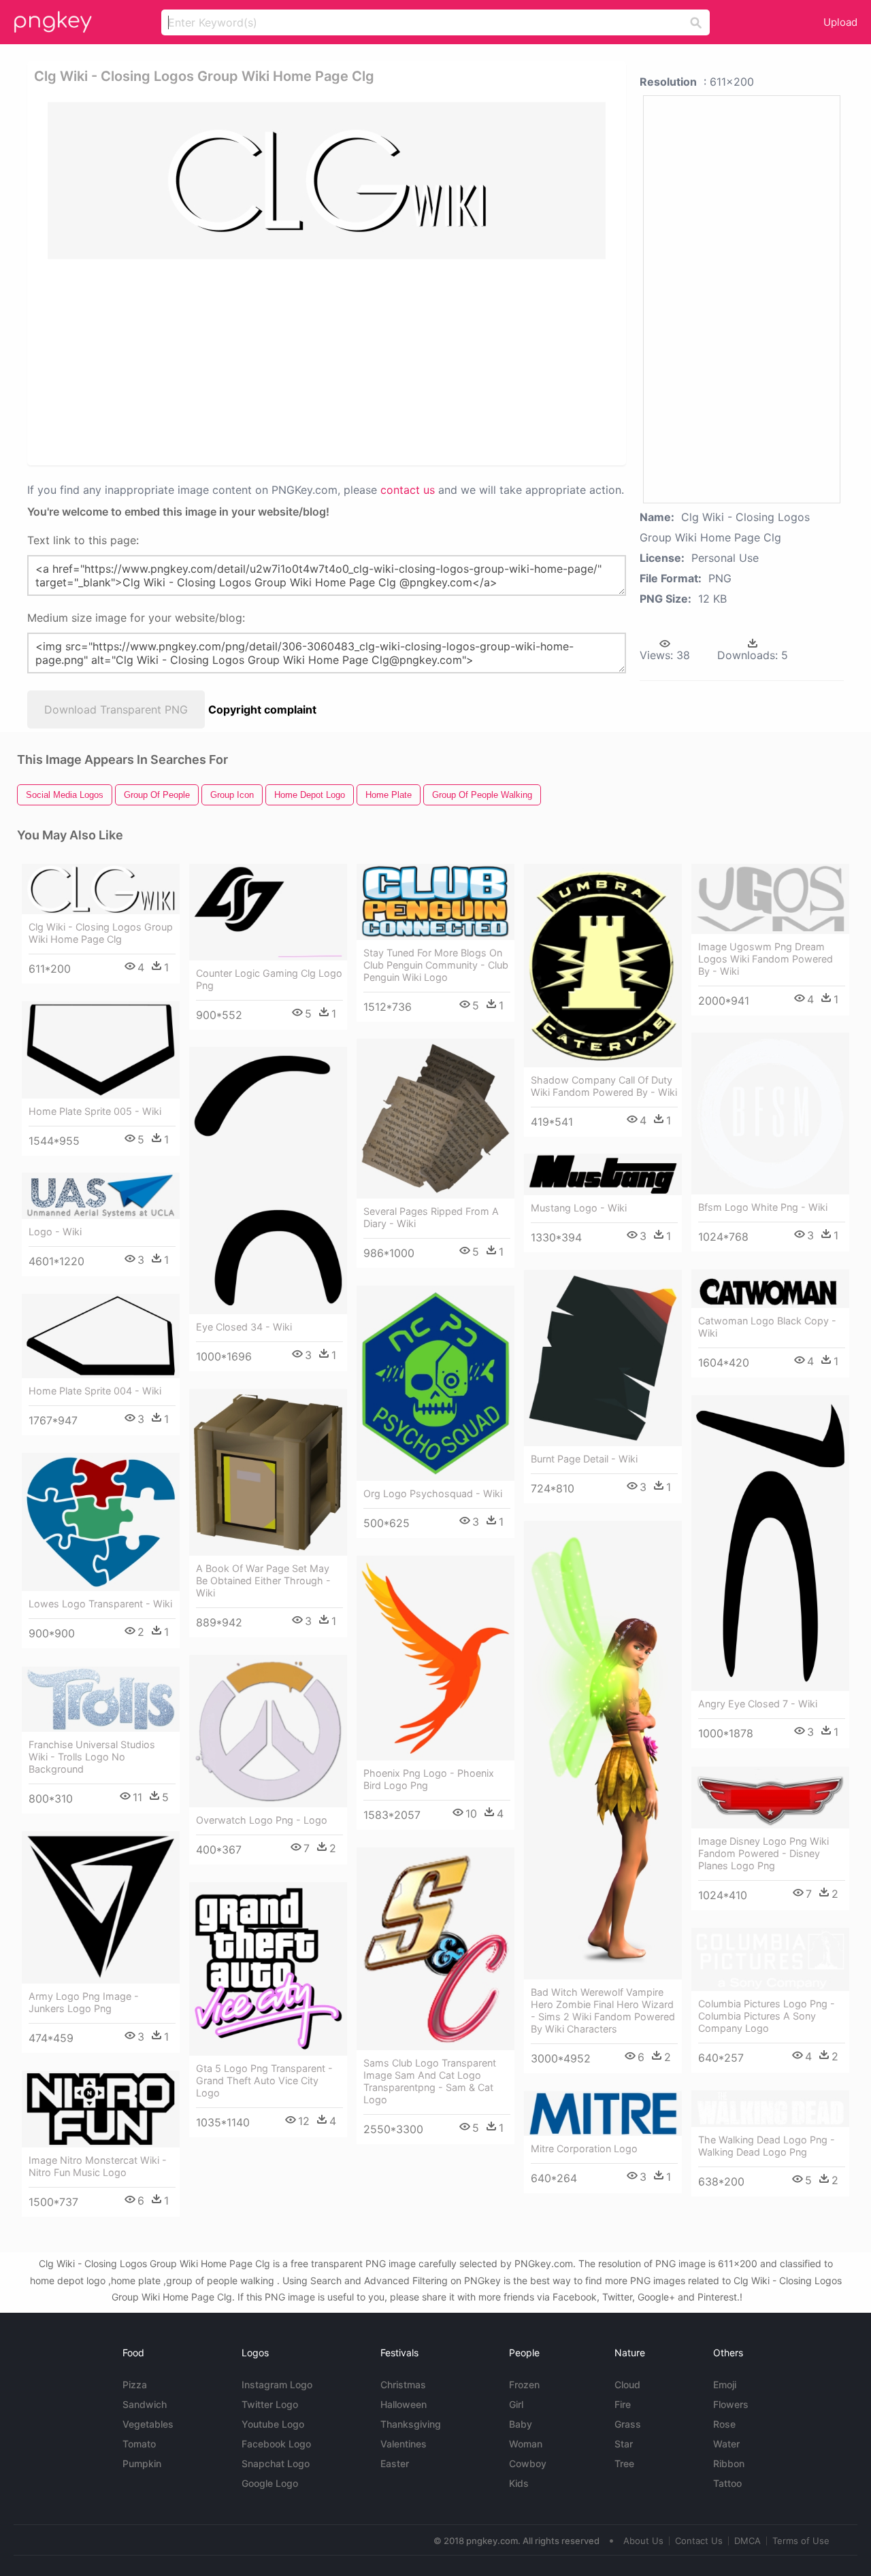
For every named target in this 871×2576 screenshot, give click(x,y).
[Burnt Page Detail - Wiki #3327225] (603, 1358)
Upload (840, 22)
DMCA (747, 2541)
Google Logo (270, 2483)
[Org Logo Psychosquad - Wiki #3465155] (435, 1383)
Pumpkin (142, 2463)
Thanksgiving (411, 2424)
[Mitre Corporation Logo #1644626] (603, 2113)
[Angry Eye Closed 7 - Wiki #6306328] (770, 1543)
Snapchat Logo (276, 2463)
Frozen (524, 2385)
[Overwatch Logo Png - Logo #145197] (268, 1731)
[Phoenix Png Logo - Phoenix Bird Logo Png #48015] (435, 1658)
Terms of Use (801, 2541)
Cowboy (528, 2463)
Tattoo (727, 2483)
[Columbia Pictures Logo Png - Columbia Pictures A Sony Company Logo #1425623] (770, 1959)
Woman (526, 2444)
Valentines (404, 2444)
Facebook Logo (276, 2444)
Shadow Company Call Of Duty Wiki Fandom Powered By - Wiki (604, 1086)
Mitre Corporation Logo (584, 2148)
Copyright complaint (262, 709)
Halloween (404, 2404)
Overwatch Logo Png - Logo (262, 1820)
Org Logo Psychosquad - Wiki (433, 1493)
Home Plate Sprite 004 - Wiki (95, 1391)
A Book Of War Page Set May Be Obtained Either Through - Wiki (263, 1580)
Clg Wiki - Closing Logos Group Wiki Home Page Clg (101, 933)
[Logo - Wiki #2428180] (101, 1196)
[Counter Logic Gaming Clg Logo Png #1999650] (268, 912)
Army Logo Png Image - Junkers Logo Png (84, 2002)
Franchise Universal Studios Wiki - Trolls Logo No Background (92, 1757)
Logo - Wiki (55, 1232)
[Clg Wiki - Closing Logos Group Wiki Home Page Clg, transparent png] (327, 181)
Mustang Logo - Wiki (579, 1208)
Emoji (725, 2385)
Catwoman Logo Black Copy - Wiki (767, 1327)
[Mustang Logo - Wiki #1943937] (603, 1174)
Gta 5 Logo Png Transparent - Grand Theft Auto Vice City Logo (264, 2080)
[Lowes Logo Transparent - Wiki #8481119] (101, 1522)
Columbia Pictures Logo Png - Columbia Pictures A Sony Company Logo (767, 2016)
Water (726, 2444)
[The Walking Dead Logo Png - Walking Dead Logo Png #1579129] (770, 2109)
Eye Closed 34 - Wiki (244, 1327)
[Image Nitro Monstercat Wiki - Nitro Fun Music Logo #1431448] (101, 2109)
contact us (408, 490)
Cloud (627, 2385)
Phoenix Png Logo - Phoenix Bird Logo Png (429, 1779)
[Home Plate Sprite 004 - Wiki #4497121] (101, 1336)
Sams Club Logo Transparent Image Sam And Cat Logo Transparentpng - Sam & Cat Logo (430, 2081)
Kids (519, 2483)
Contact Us (699, 2541)
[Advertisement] (329, 361)
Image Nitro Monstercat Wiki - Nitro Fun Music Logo (98, 2166)
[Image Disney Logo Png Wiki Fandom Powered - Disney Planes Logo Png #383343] (770, 1797)
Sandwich (145, 2404)
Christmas (403, 2385)
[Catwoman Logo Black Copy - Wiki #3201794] (770, 1289)
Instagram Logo (277, 2385)
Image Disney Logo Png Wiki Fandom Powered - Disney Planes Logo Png (763, 1853)
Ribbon (729, 2463)
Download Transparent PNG (116, 709)
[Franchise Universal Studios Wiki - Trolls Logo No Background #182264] (101, 1699)
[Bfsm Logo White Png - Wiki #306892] (770, 1114)
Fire (623, 2404)
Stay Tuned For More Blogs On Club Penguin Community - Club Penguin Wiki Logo (436, 965)
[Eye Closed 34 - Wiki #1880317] (268, 1181)
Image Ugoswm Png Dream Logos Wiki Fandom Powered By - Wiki (766, 959)
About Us (643, 2541)
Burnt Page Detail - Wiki (584, 1459)
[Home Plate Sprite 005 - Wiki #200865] (101, 1050)
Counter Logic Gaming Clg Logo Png (269, 979)
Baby (521, 2424)
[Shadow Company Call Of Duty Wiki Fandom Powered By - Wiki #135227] (603, 966)
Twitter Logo (270, 2404)
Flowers (731, 2404)
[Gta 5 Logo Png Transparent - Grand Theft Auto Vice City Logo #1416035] (268, 1969)
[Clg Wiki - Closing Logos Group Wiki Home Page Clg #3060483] (101, 889)
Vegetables (148, 2424)
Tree (624, 2463)
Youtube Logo (273, 2424)
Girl (516, 2404)
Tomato (139, 2444)
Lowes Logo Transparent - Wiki (100, 1604)
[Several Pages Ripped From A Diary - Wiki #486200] (435, 1119)
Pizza (135, 2385)
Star (624, 2444)
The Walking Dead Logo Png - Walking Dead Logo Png (767, 2146)
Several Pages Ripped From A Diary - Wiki (431, 1217)
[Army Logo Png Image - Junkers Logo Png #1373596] (101, 1907)
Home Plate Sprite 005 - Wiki (95, 1111)
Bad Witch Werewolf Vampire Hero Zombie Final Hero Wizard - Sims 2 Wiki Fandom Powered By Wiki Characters (603, 2010)
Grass (628, 2424)
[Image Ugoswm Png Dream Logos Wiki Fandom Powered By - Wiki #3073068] (770, 899)
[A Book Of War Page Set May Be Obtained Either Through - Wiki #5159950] (268, 1472)
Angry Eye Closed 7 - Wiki (758, 1704)
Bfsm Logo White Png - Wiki (763, 1207)
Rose (724, 2424)
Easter (395, 2463)
